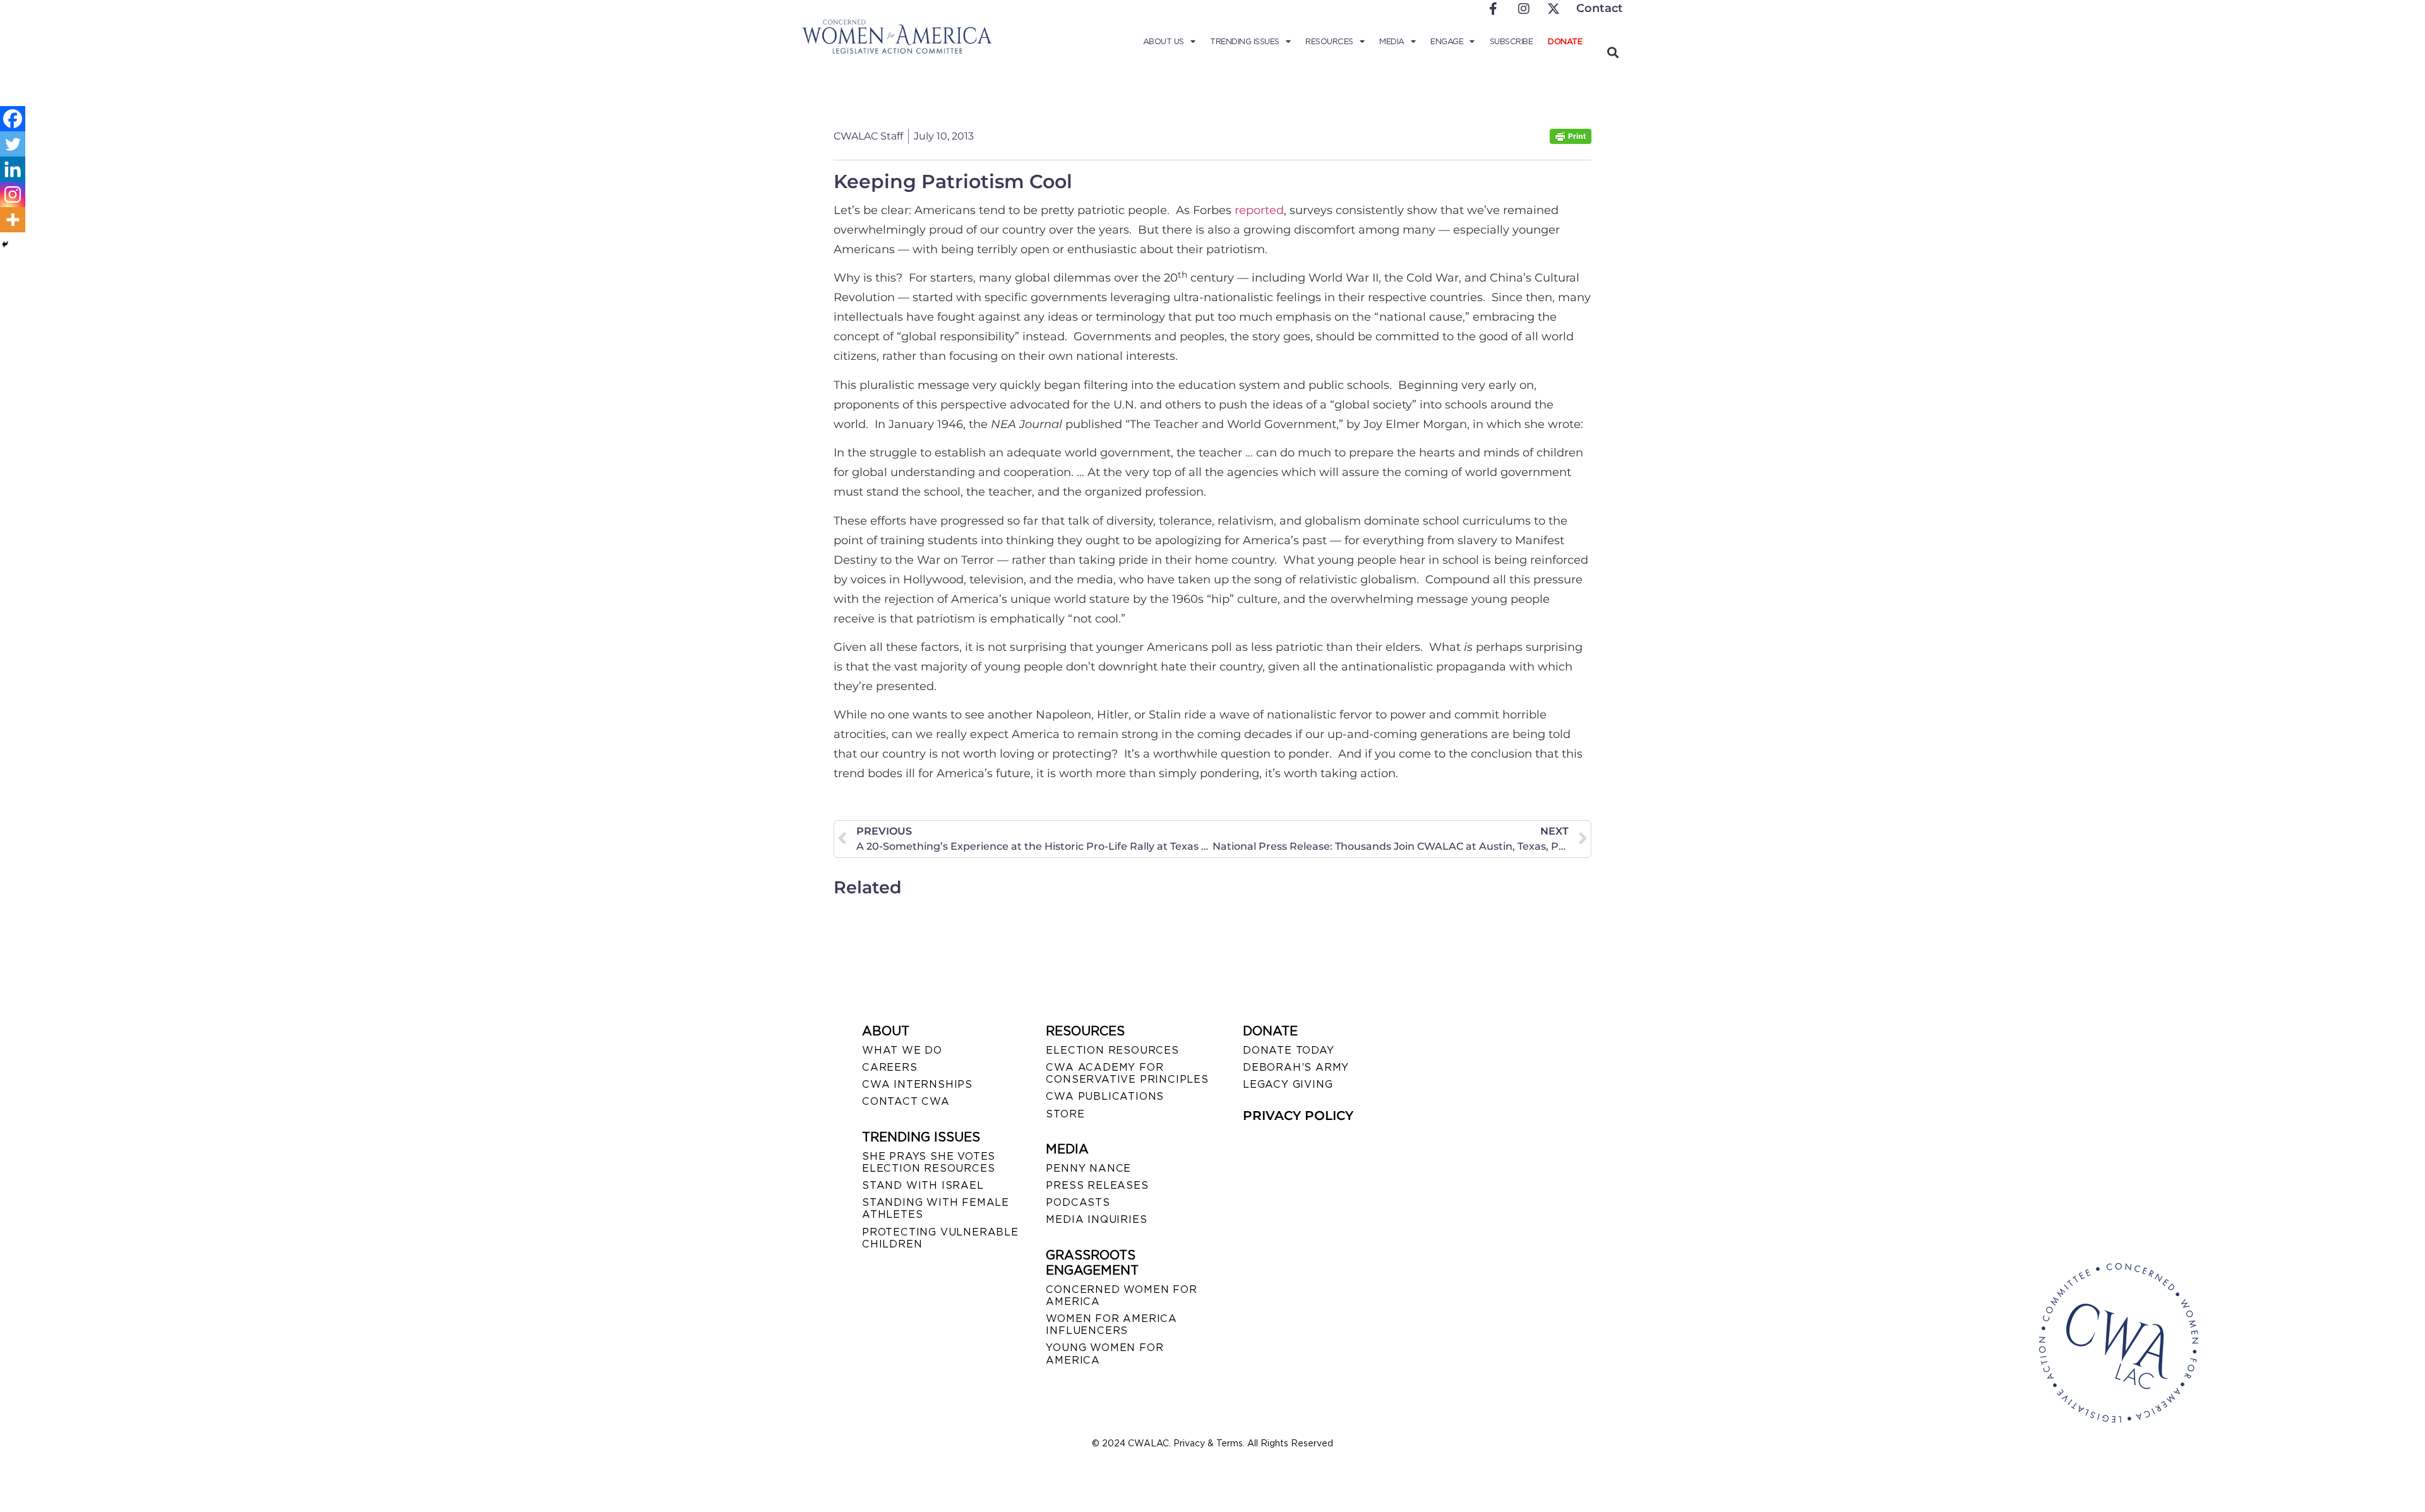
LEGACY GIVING (1288, 1084)
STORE (1065, 1114)
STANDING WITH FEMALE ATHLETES (936, 1208)
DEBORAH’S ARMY (1296, 1067)
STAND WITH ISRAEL (923, 1185)
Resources (1329, 41)
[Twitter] (13, 144)
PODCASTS (1078, 1202)
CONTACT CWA (906, 1101)
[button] (1613, 52)
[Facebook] (13, 119)
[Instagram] (13, 194)
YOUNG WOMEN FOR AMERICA (1105, 1354)
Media (1392, 41)
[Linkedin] (13, 169)
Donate (1565, 41)
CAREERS (890, 1067)
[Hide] (5, 244)
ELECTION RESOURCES (1112, 1050)
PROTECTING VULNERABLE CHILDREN (940, 1238)
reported (1259, 210)
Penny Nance (1088, 1168)
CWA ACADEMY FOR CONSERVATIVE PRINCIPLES (1127, 1073)
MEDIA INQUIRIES (1096, 1219)
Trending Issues (1245, 41)
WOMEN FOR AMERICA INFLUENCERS (1111, 1324)
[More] (13, 220)
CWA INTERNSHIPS (917, 1084)
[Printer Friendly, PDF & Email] (1571, 140)
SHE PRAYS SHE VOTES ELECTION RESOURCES (929, 1162)
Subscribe (1512, 41)
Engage (1447, 41)
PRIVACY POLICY (1298, 1116)
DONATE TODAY (1289, 1050)
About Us (1164, 41)
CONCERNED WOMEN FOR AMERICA (1121, 1295)
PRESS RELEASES (1097, 1185)
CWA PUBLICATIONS (1105, 1096)
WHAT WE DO (902, 1050)
